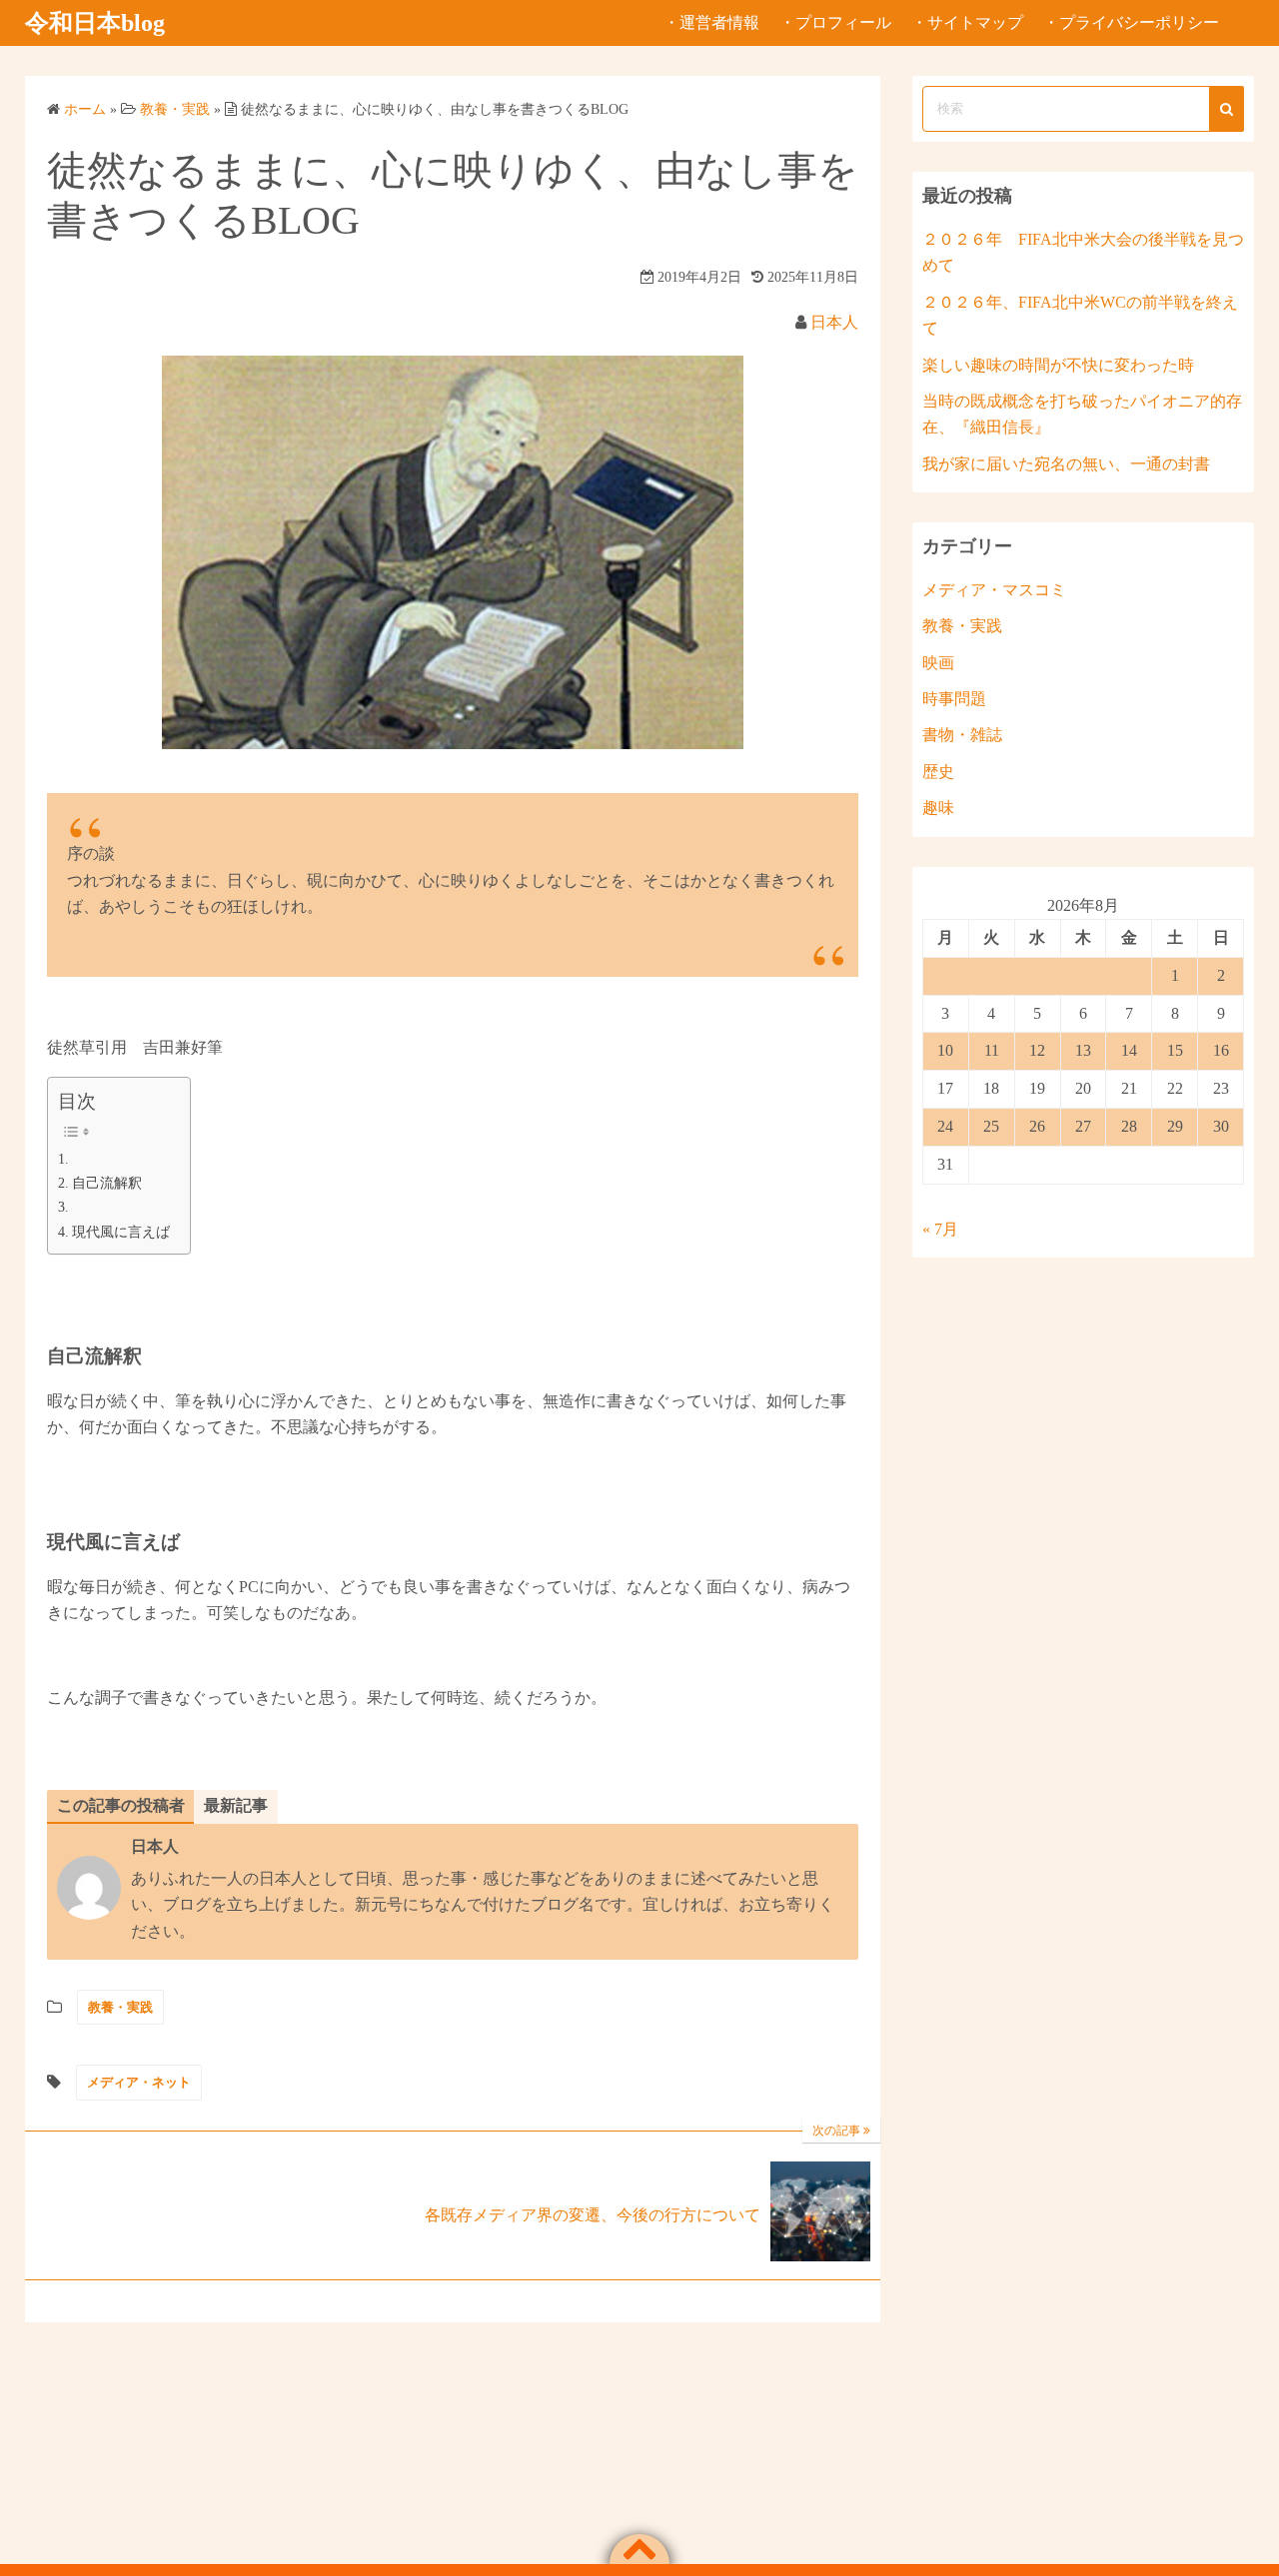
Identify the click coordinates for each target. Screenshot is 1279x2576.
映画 (938, 663)
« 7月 (940, 1229)
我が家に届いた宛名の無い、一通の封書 (1066, 464)
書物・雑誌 (962, 735)
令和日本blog (95, 23)
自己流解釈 (107, 1183)
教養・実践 (120, 2007)
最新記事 (236, 1805)
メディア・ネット (139, 2082)
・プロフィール (835, 22)
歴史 (938, 772)
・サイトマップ (967, 22)
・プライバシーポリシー (1131, 22)
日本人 (834, 322)
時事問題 (954, 699)
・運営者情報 (711, 22)
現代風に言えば (121, 1232)
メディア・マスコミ (994, 590)
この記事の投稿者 (121, 1805)
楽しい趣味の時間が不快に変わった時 (1058, 365)
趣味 (938, 808)
